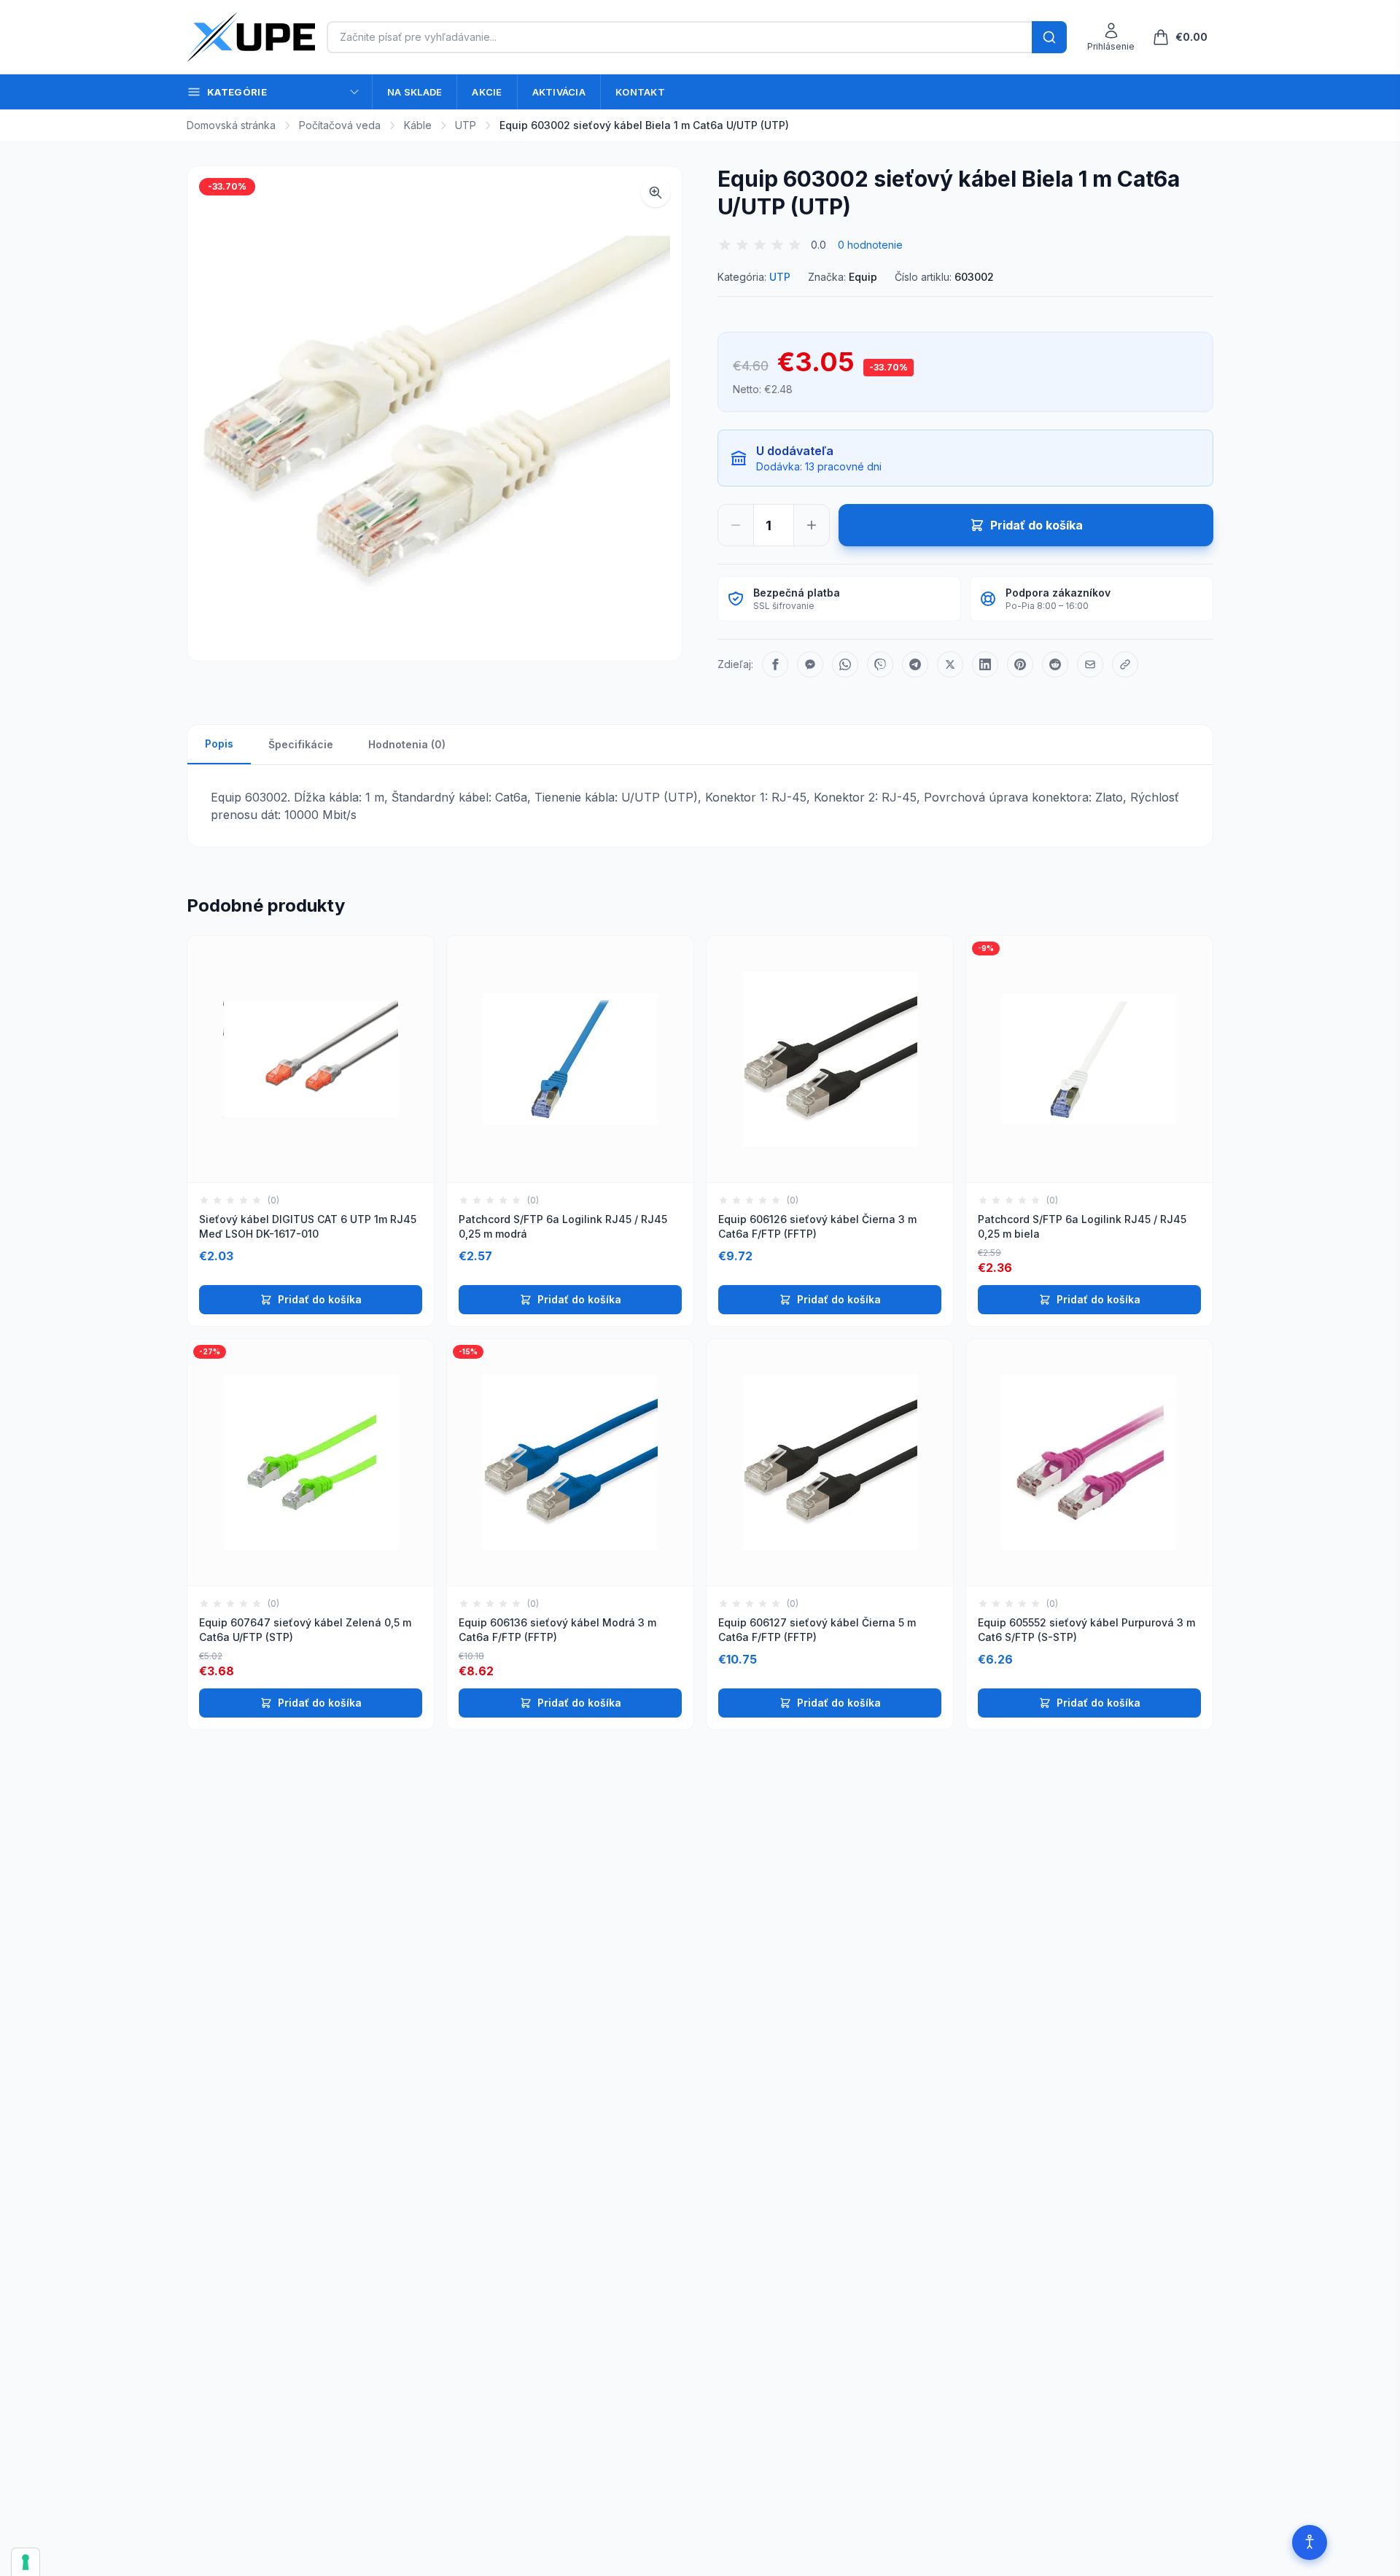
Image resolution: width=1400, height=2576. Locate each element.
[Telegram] (915, 664)
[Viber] (880, 664)
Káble (418, 125)
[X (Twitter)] (950, 664)
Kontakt (640, 92)
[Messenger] (810, 664)
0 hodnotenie (870, 245)
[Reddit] (1055, 664)
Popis (219, 744)
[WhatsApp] (845, 664)
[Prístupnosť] (1310, 2542)
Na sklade (415, 92)
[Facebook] (775, 664)
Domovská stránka (231, 125)
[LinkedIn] (985, 664)
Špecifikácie (301, 744)
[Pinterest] (1020, 664)
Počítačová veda (340, 125)
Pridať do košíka (320, 1299)
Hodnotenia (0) (407, 744)
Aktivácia (559, 92)
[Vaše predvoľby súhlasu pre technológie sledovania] (26, 2562)
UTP (466, 125)
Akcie (487, 92)
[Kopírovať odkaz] (1125, 664)
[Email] (1090, 664)
